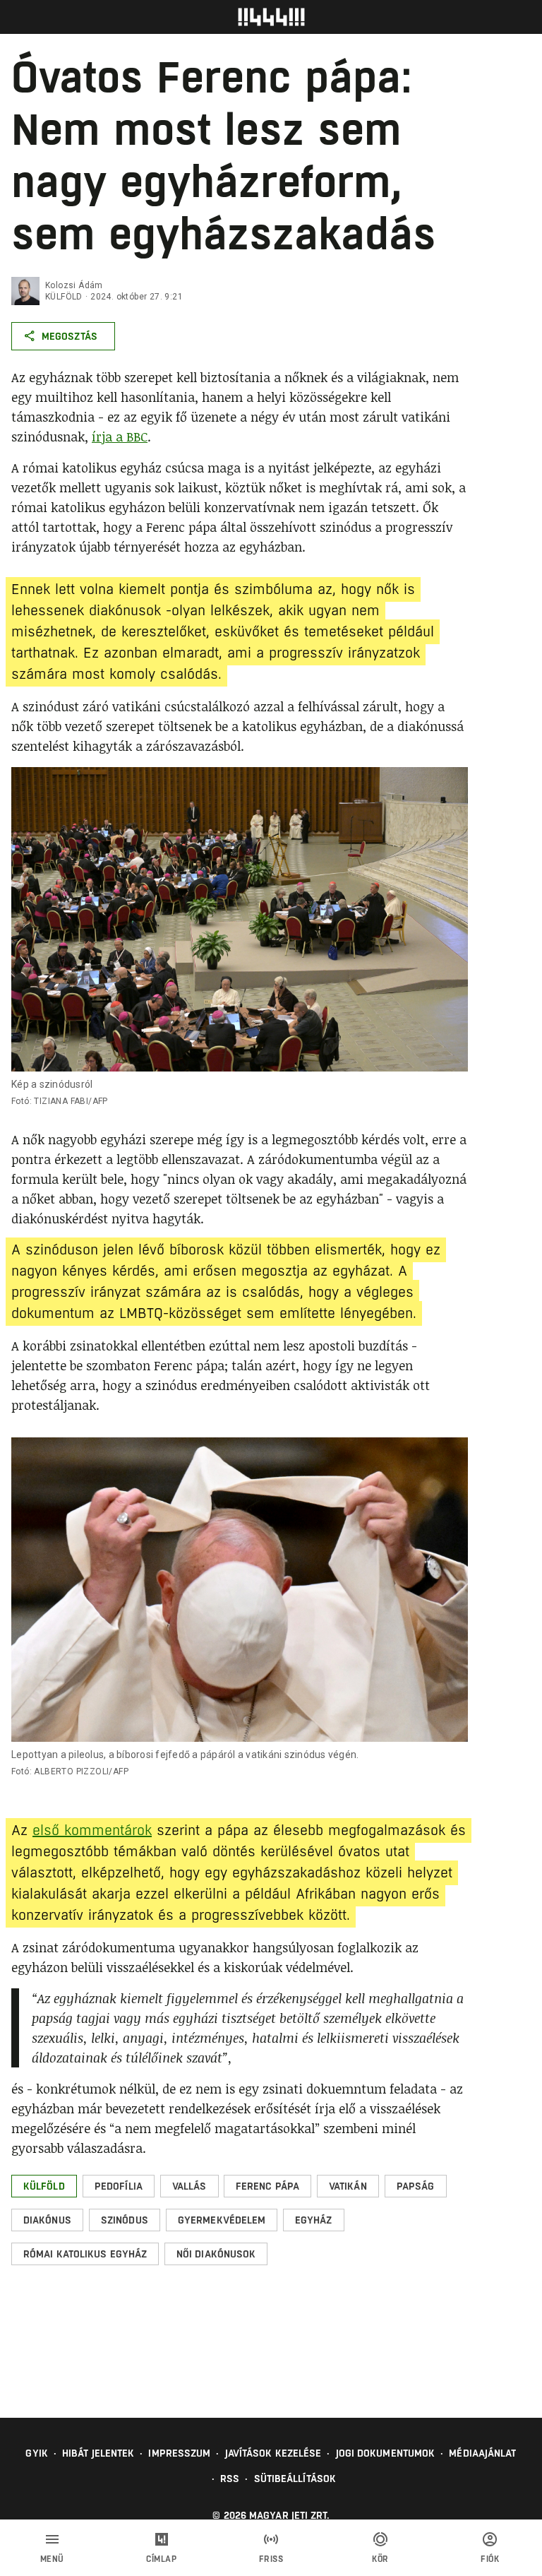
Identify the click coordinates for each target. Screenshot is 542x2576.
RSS (230, 2479)
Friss (271, 2559)
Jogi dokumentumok (386, 2453)
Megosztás (70, 336)
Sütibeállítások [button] (295, 2479)
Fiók (490, 2559)
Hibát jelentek (98, 2453)
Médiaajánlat (482, 2453)
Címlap (161, 2559)
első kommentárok (92, 1830)
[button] (44, 2186)
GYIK (36, 2453)
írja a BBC (120, 437)
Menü (52, 2559)
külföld (64, 297)
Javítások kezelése (273, 2453)
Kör (380, 2559)
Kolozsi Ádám (74, 285)
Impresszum (179, 2453)
